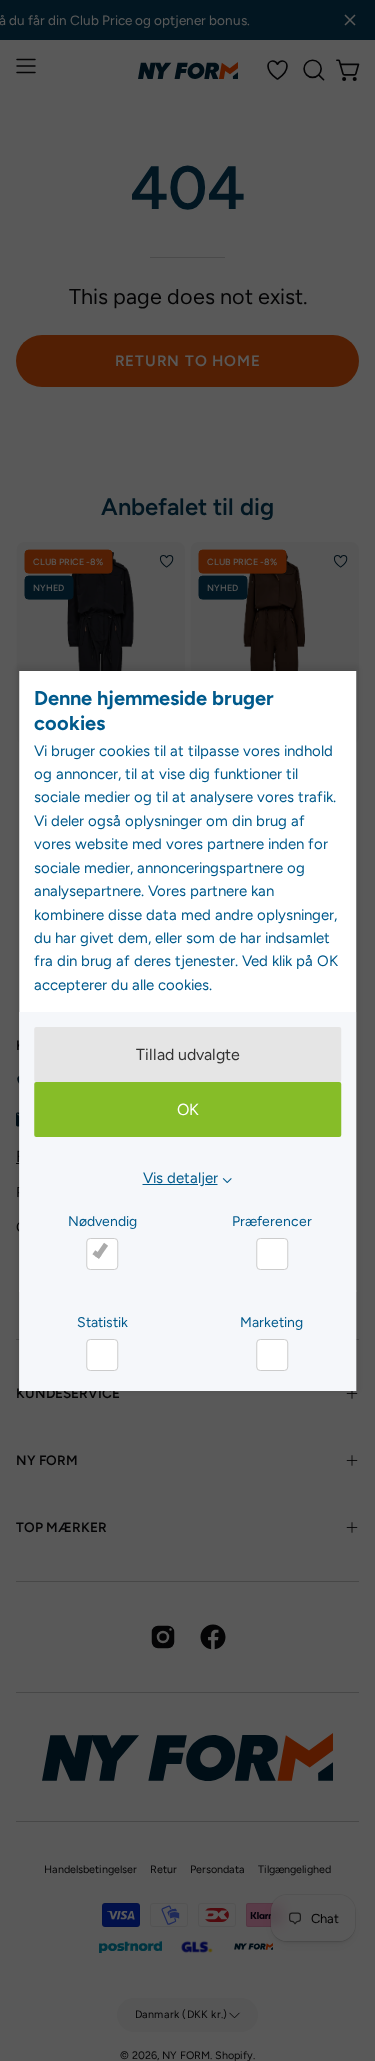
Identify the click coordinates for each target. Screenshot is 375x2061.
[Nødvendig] (102, 1254)
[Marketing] (272, 1355)
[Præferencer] (272, 1254)
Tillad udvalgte (188, 1054)
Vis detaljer (180, 1178)
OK (188, 1109)
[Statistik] (102, 1355)
